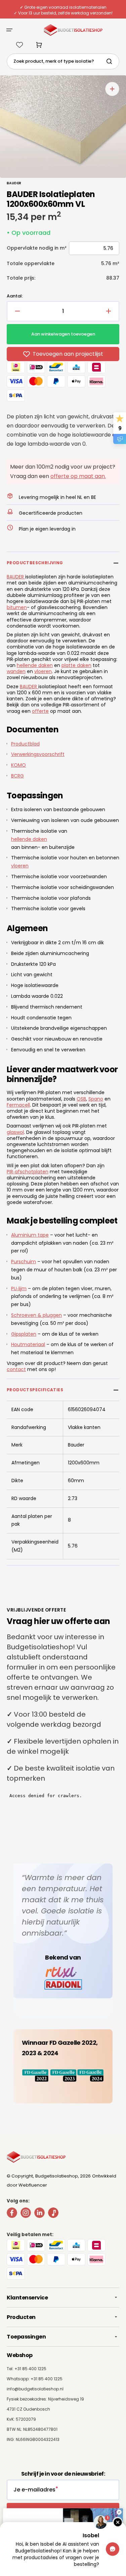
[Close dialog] (119, 2512)
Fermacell (18, 1105)
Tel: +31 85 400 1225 (27, 2369)
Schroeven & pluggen (36, 1315)
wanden (16, 671)
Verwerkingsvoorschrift (38, 754)
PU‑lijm (19, 1289)
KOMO (18, 765)
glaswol (15, 1132)
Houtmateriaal (28, 1344)
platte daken (76, 665)
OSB (81, 1099)
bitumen (17, 607)
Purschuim (24, 1262)
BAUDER (15, 577)
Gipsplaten (24, 1334)
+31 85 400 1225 (47, 2379)
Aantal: (15, 296)
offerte (40, 711)
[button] (9, 30)
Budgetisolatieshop (57, 2176)
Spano (96, 1099)
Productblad (25, 744)
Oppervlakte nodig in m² (37, 248)
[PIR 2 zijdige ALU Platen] (25, 577)
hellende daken (35, 665)
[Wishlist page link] (19, 45)
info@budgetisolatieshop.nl (35, 2389)
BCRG (17, 776)
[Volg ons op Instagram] (26, 2214)
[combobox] (63, 61)
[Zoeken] (111, 61)
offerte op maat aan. (78, 476)
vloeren (43, 671)
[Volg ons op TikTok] (53, 2214)
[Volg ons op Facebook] (12, 2214)
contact (16, 1369)
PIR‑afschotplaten (28, 1172)
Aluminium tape (30, 1235)
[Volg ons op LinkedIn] (39, 2214)
